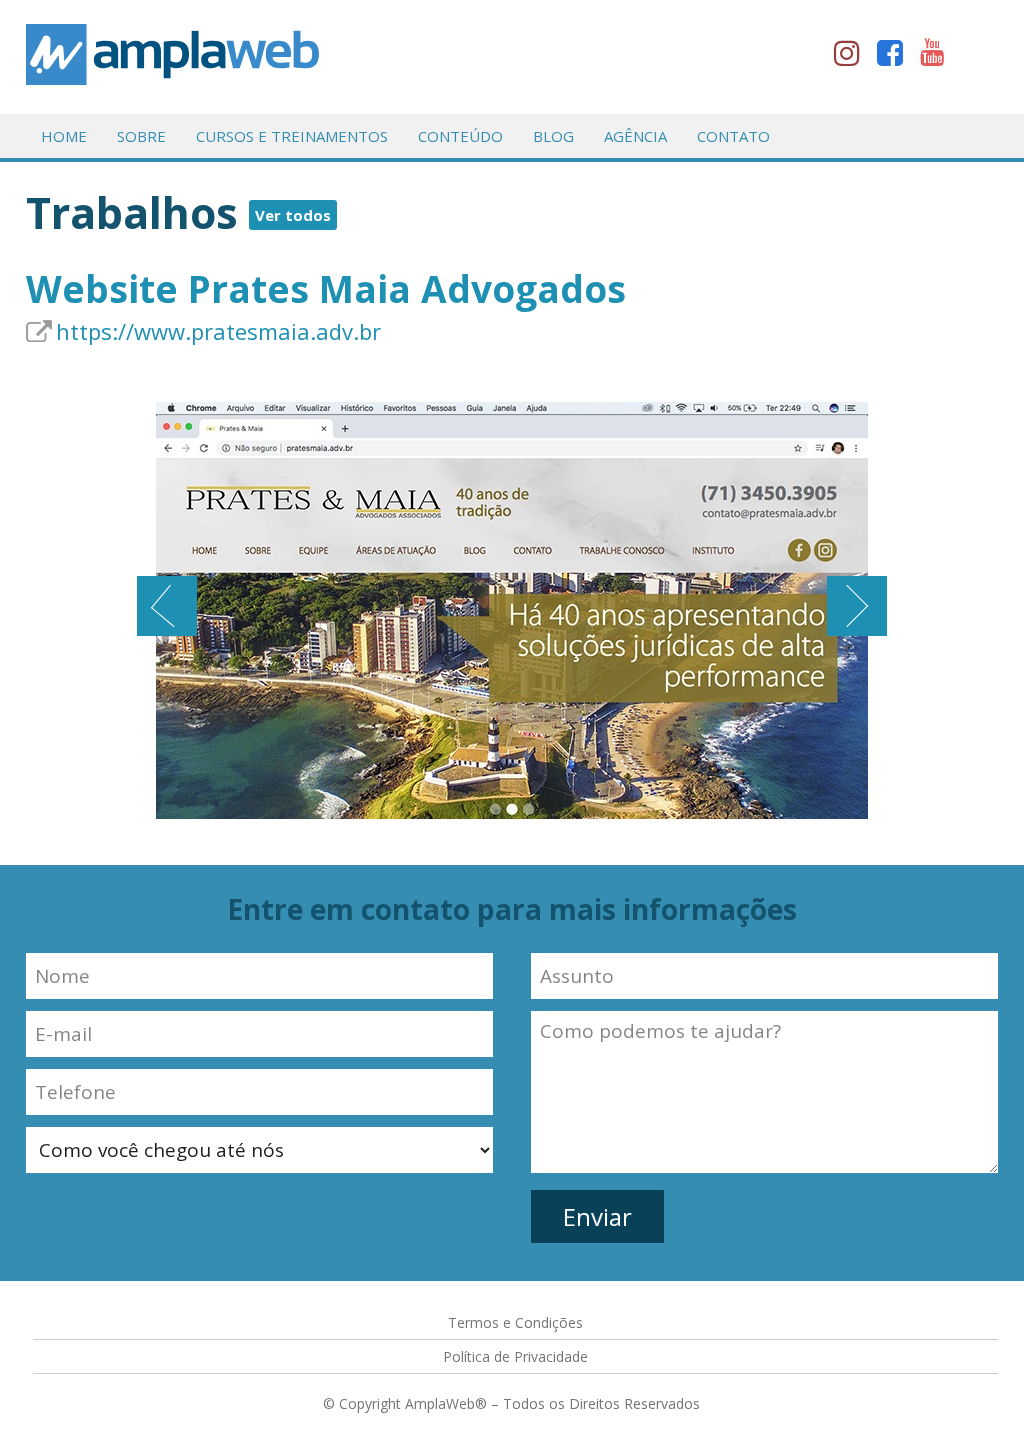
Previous (167, 606)
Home (64, 136)
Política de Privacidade (515, 1356)
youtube (939, 57)
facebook (896, 57)
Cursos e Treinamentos (292, 136)
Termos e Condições (515, 1322)
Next (857, 606)
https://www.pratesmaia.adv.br (218, 331)
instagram (853, 57)
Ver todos (293, 215)
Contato (733, 136)
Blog (553, 136)
